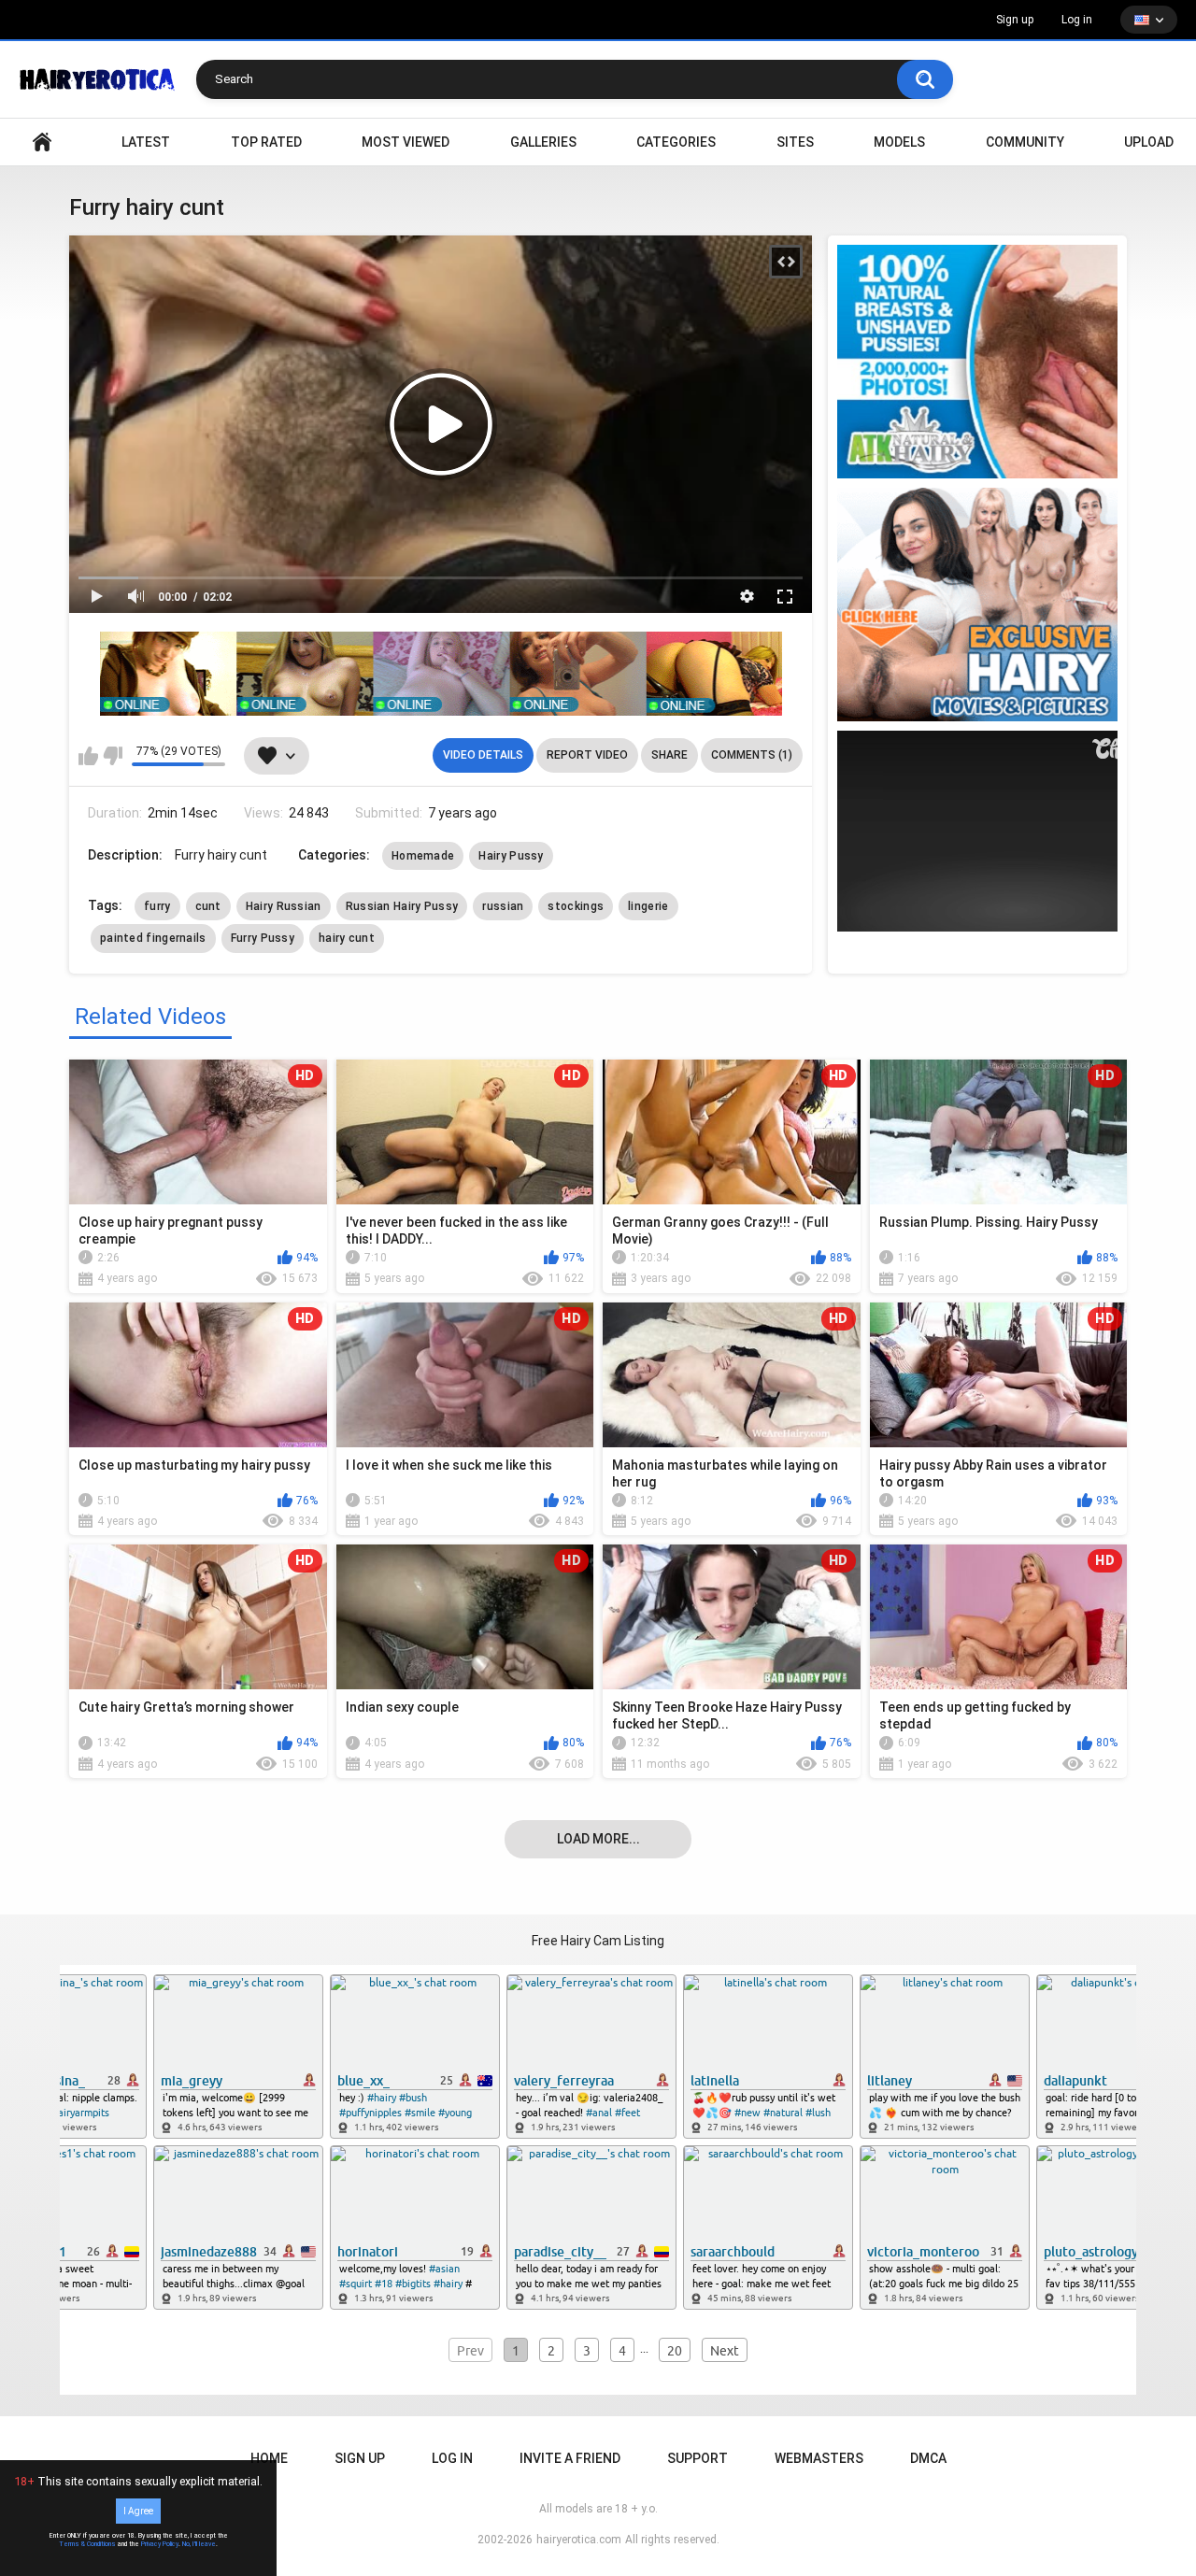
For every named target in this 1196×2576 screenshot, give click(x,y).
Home (269, 2458)
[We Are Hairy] (977, 605)
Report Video (587, 755)
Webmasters (819, 2458)
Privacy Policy (160, 2544)
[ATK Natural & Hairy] (977, 362)
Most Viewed (406, 142)
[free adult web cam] (441, 674)
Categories (676, 142)
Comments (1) (752, 755)
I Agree (138, 2511)
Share (669, 755)
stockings (576, 906)
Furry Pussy (263, 938)
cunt (208, 906)
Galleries (543, 142)
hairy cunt (347, 938)
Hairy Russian (284, 906)
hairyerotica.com (579, 2540)
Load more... (598, 1839)
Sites (795, 142)
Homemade (423, 856)
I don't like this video (113, 756)
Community (1025, 142)
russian (503, 906)
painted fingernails (153, 938)
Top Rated (266, 142)
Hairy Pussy (511, 856)
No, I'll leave (199, 2544)
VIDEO (42, 142)
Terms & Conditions (87, 2544)
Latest (146, 142)
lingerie (648, 906)
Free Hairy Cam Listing (598, 1941)
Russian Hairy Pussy (402, 906)
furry (157, 906)
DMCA (928, 2458)
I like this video (88, 756)
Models (899, 142)
